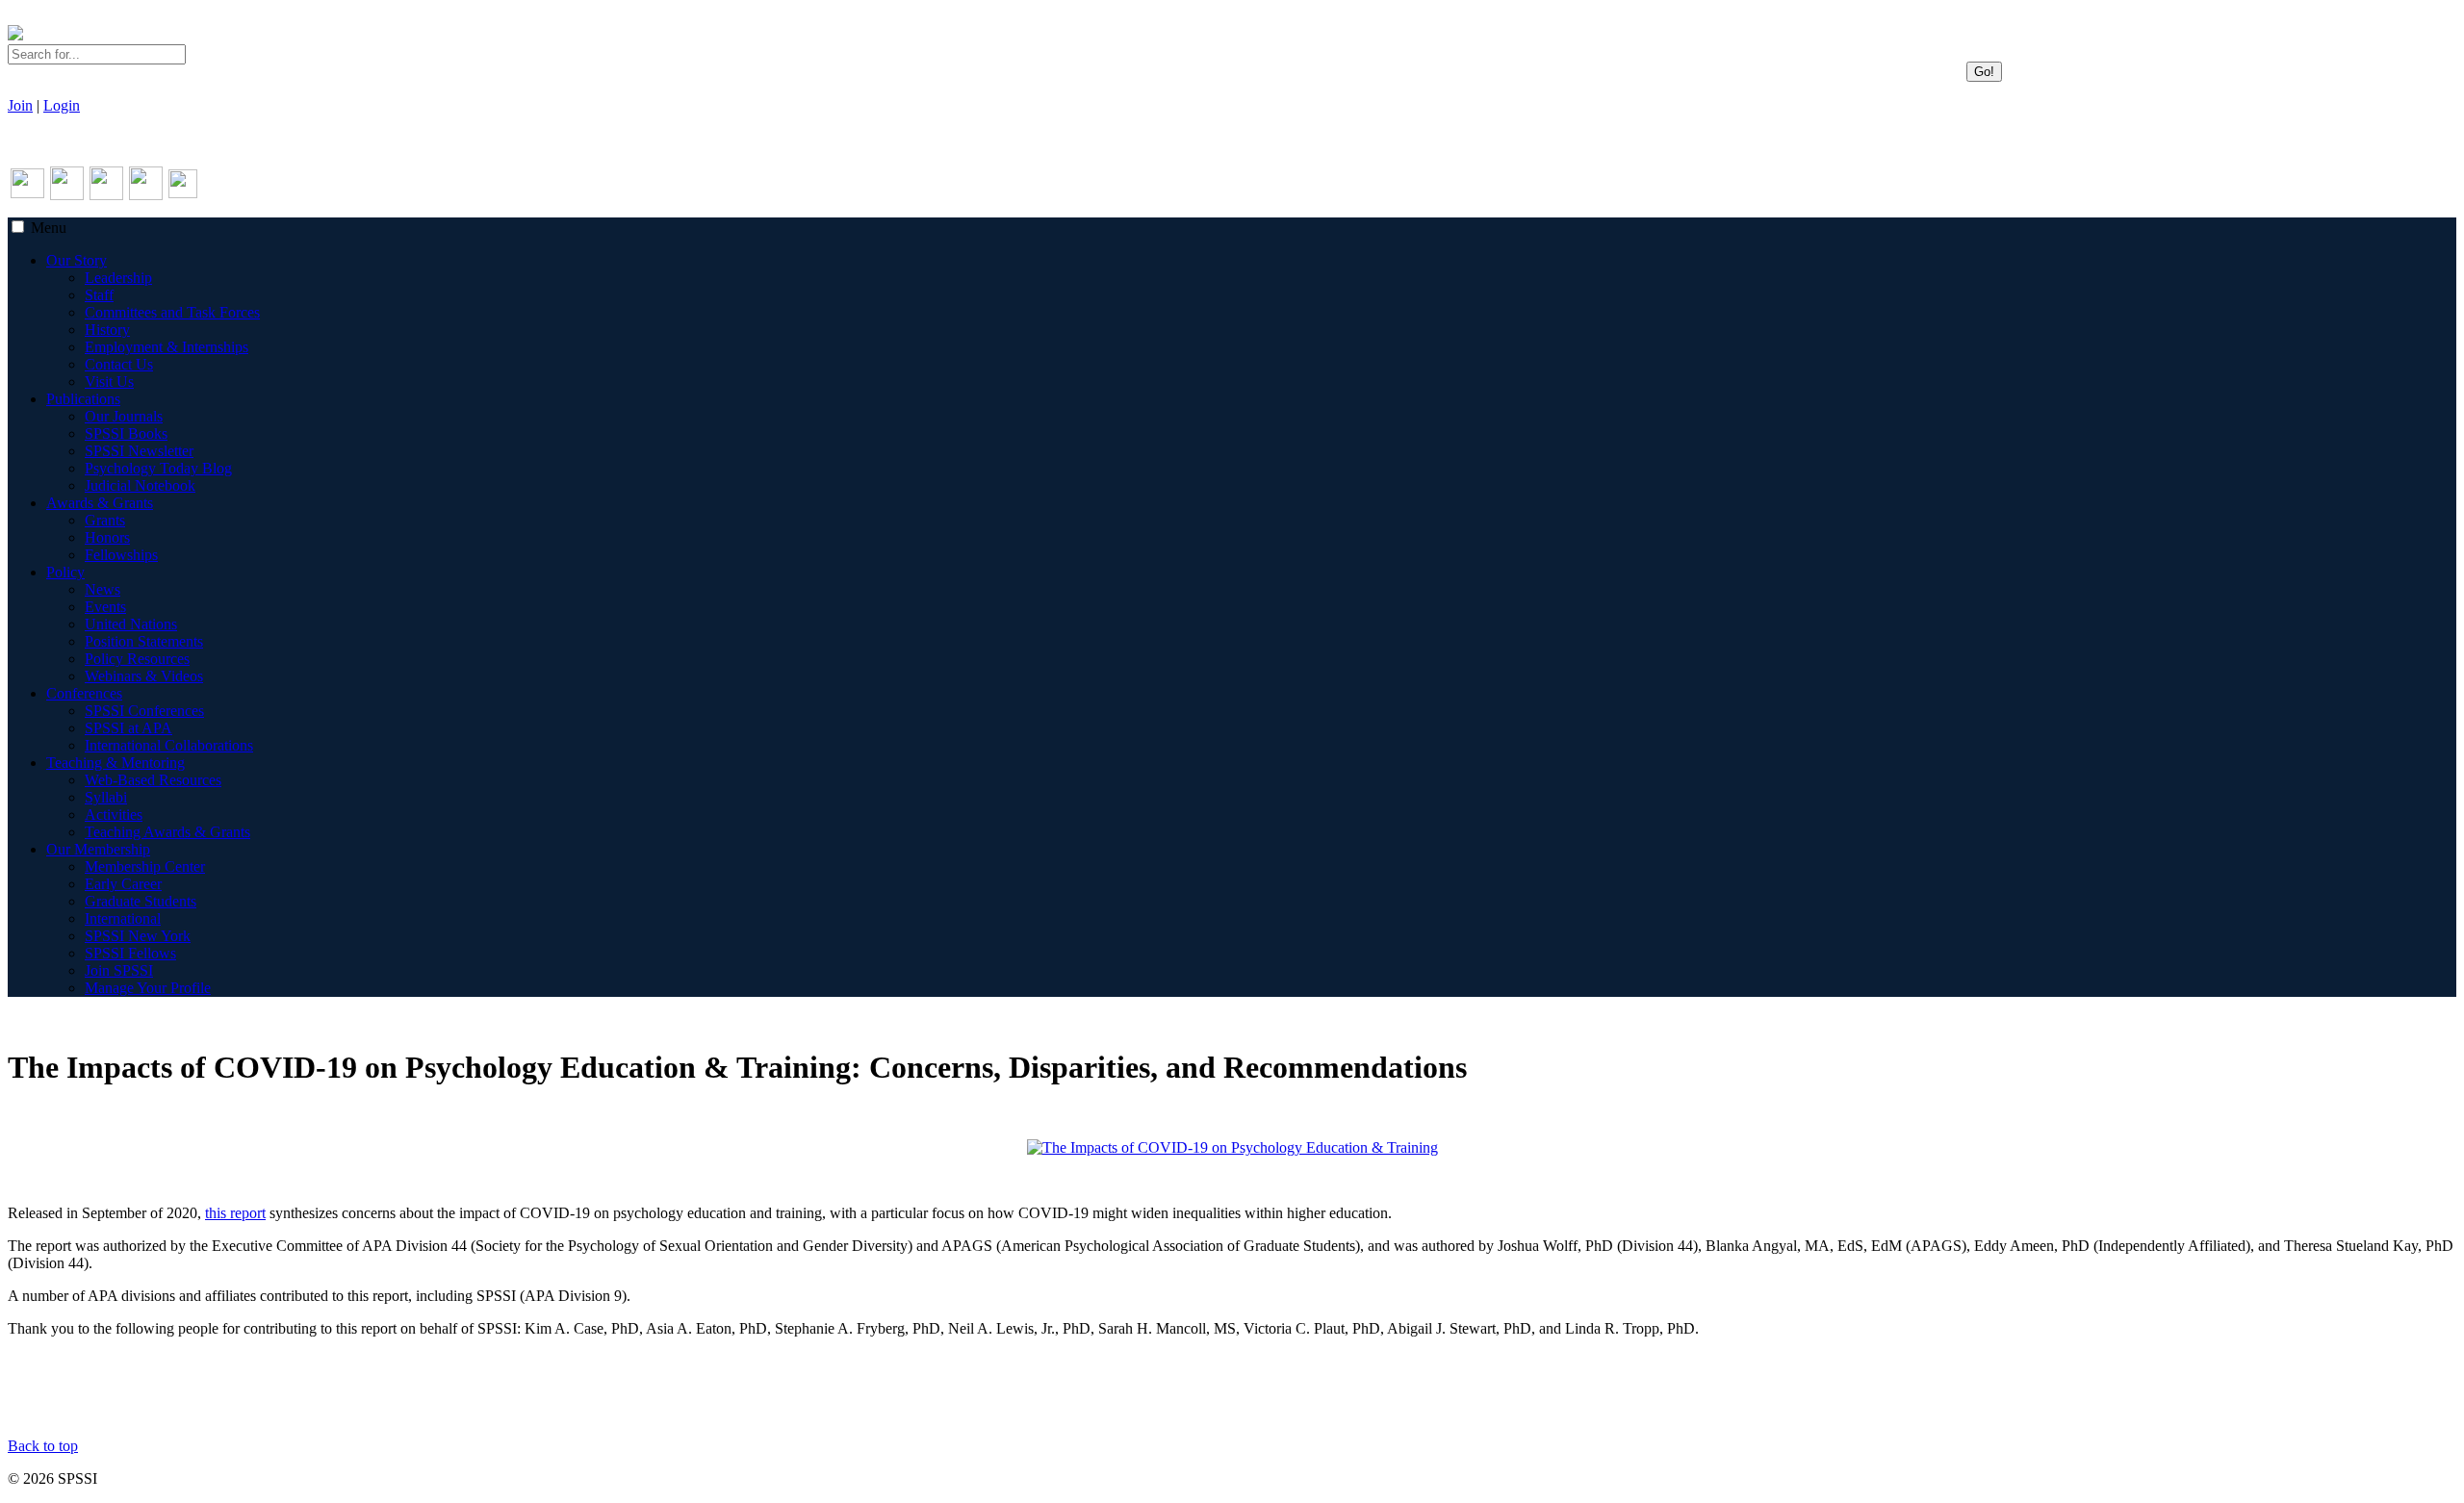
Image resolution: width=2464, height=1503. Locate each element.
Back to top (43, 1446)
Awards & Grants (100, 503)
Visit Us (109, 382)
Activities (114, 815)
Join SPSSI (119, 970)
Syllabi (106, 797)
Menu (49, 228)
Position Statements (144, 641)
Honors (107, 537)
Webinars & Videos (144, 676)
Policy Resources (137, 659)
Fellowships (121, 555)
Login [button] (62, 105)
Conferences (84, 693)
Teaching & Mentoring (115, 763)
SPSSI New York (138, 936)
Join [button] (20, 105)
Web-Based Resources (153, 780)
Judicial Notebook (140, 485)
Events (105, 607)
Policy (65, 572)
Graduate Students (141, 901)
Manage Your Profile (148, 988)
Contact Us (119, 364)
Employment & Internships (167, 347)
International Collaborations (169, 745)
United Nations (131, 624)
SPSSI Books (126, 433)
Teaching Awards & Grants (167, 832)
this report (235, 1213)
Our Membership (98, 849)
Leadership (118, 278)
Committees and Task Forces (172, 312)
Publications (83, 399)
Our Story (77, 260)
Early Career (123, 884)
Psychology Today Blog (158, 468)
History (107, 330)
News (103, 589)
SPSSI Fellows (130, 953)
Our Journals (124, 416)
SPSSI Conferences (144, 711)
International (123, 918)
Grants (105, 520)
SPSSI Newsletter (139, 451)
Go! (1984, 72)
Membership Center (145, 866)
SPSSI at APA (128, 728)
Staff (99, 295)
